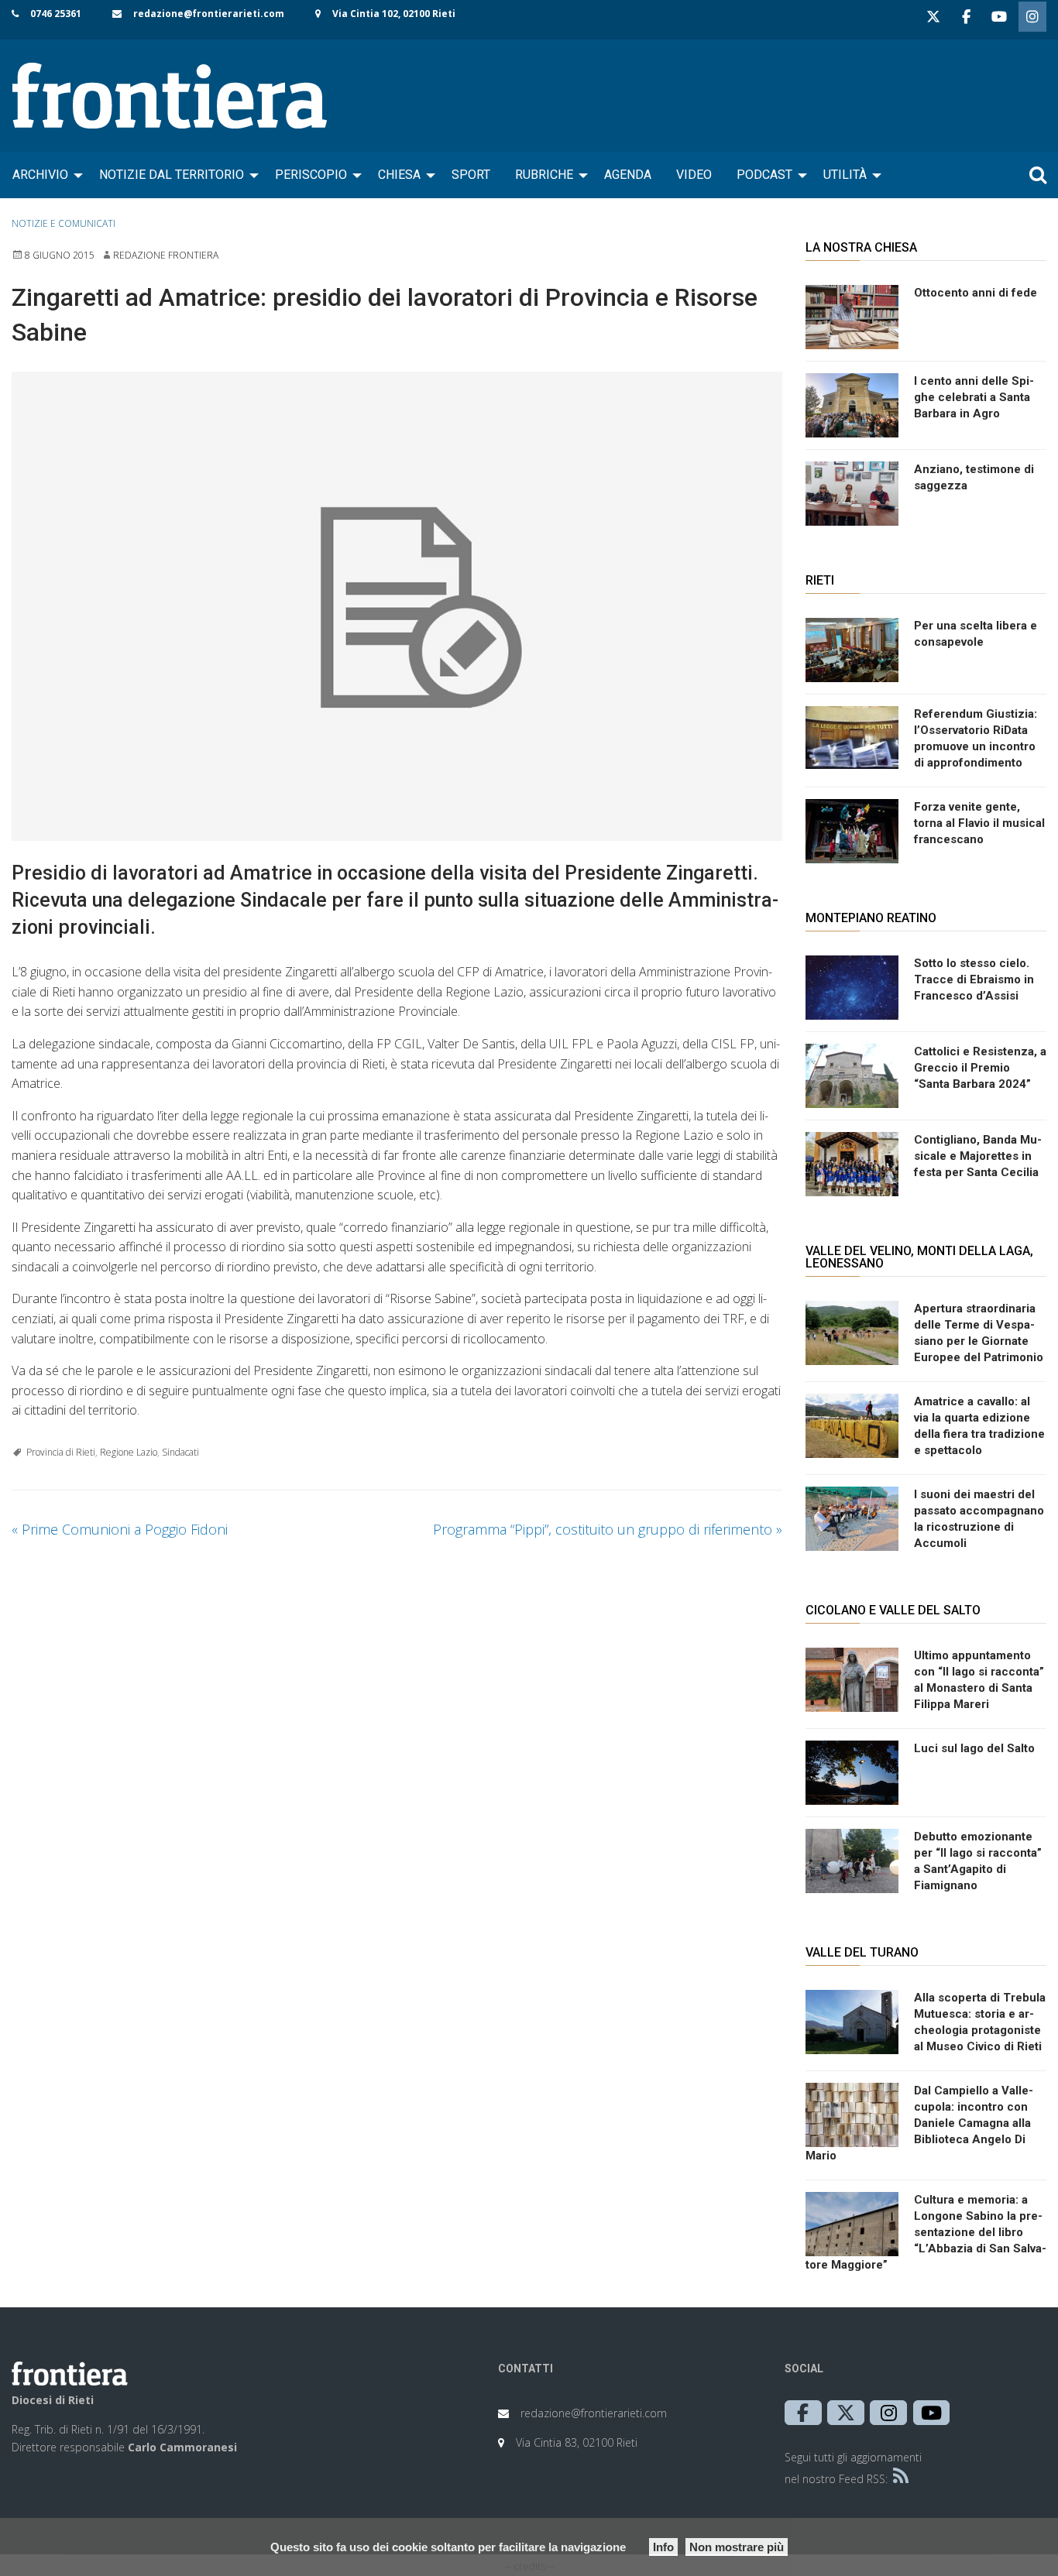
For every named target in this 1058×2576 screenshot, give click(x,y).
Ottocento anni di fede (976, 293)
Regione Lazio (129, 1452)
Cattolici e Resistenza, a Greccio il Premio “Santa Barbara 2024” (980, 1068)
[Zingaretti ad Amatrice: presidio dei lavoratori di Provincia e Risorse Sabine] (397, 607)
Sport (471, 175)
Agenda (628, 175)
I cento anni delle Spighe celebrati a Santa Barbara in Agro (974, 397)
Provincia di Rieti (61, 1452)
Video (694, 175)
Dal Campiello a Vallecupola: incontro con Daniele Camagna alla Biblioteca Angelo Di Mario (919, 2123)
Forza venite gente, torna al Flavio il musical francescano (979, 823)
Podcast (764, 175)
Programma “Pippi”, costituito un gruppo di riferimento (608, 1529)
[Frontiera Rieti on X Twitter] (933, 17)
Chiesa (399, 175)
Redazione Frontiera (166, 255)
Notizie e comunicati (64, 223)
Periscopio (311, 175)
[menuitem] (43, 175)
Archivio (40, 175)
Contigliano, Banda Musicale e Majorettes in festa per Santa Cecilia (978, 1156)
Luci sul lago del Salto (974, 1748)
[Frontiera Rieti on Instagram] (1032, 17)
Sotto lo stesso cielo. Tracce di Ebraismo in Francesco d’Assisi (974, 979)
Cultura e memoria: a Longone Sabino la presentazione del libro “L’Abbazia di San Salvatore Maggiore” (926, 2232)
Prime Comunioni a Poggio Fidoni (120, 1529)
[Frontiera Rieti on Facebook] (966, 17)
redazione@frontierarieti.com (209, 14)
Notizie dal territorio (172, 175)
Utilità (845, 175)
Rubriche (544, 175)
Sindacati (180, 1452)
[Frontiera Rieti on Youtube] (999, 17)
